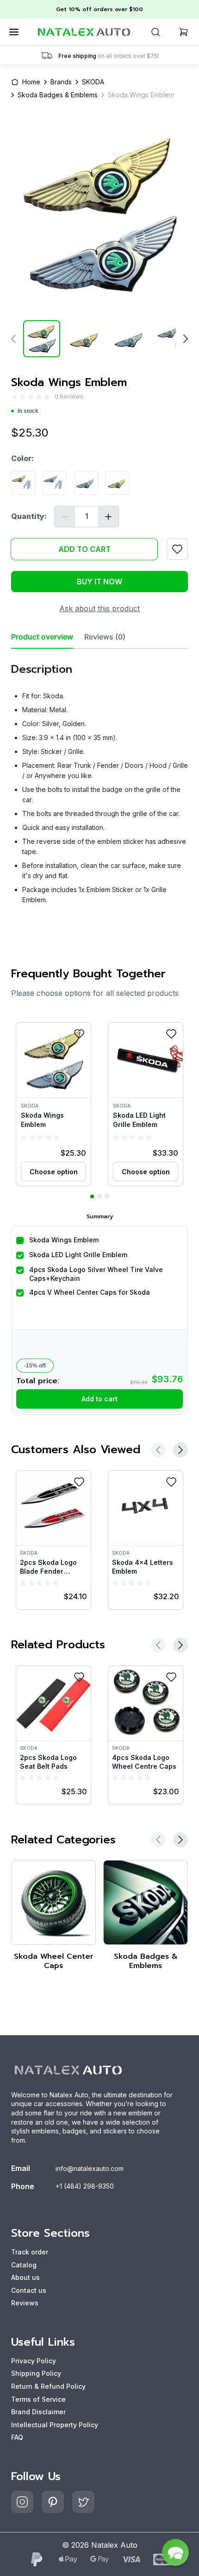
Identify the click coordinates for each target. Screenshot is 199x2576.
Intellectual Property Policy (55, 2425)
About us (25, 2277)
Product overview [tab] (42, 637)
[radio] (14, 396)
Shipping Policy (36, 2373)
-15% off (35, 1366)
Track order (30, 2252)
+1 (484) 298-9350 (85, 2186)
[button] (53, 1104)
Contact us (29, 2290)
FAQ (17, 2437)
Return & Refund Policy (48, 2386)
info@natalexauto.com (90, 2168)
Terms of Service (38, 2399)
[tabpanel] (99, 780)
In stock (28, 411)
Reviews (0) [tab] (105, 637)
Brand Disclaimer (38, 2412)
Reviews (25, 2303)
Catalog (24, 2265)
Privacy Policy (34, 2361)
